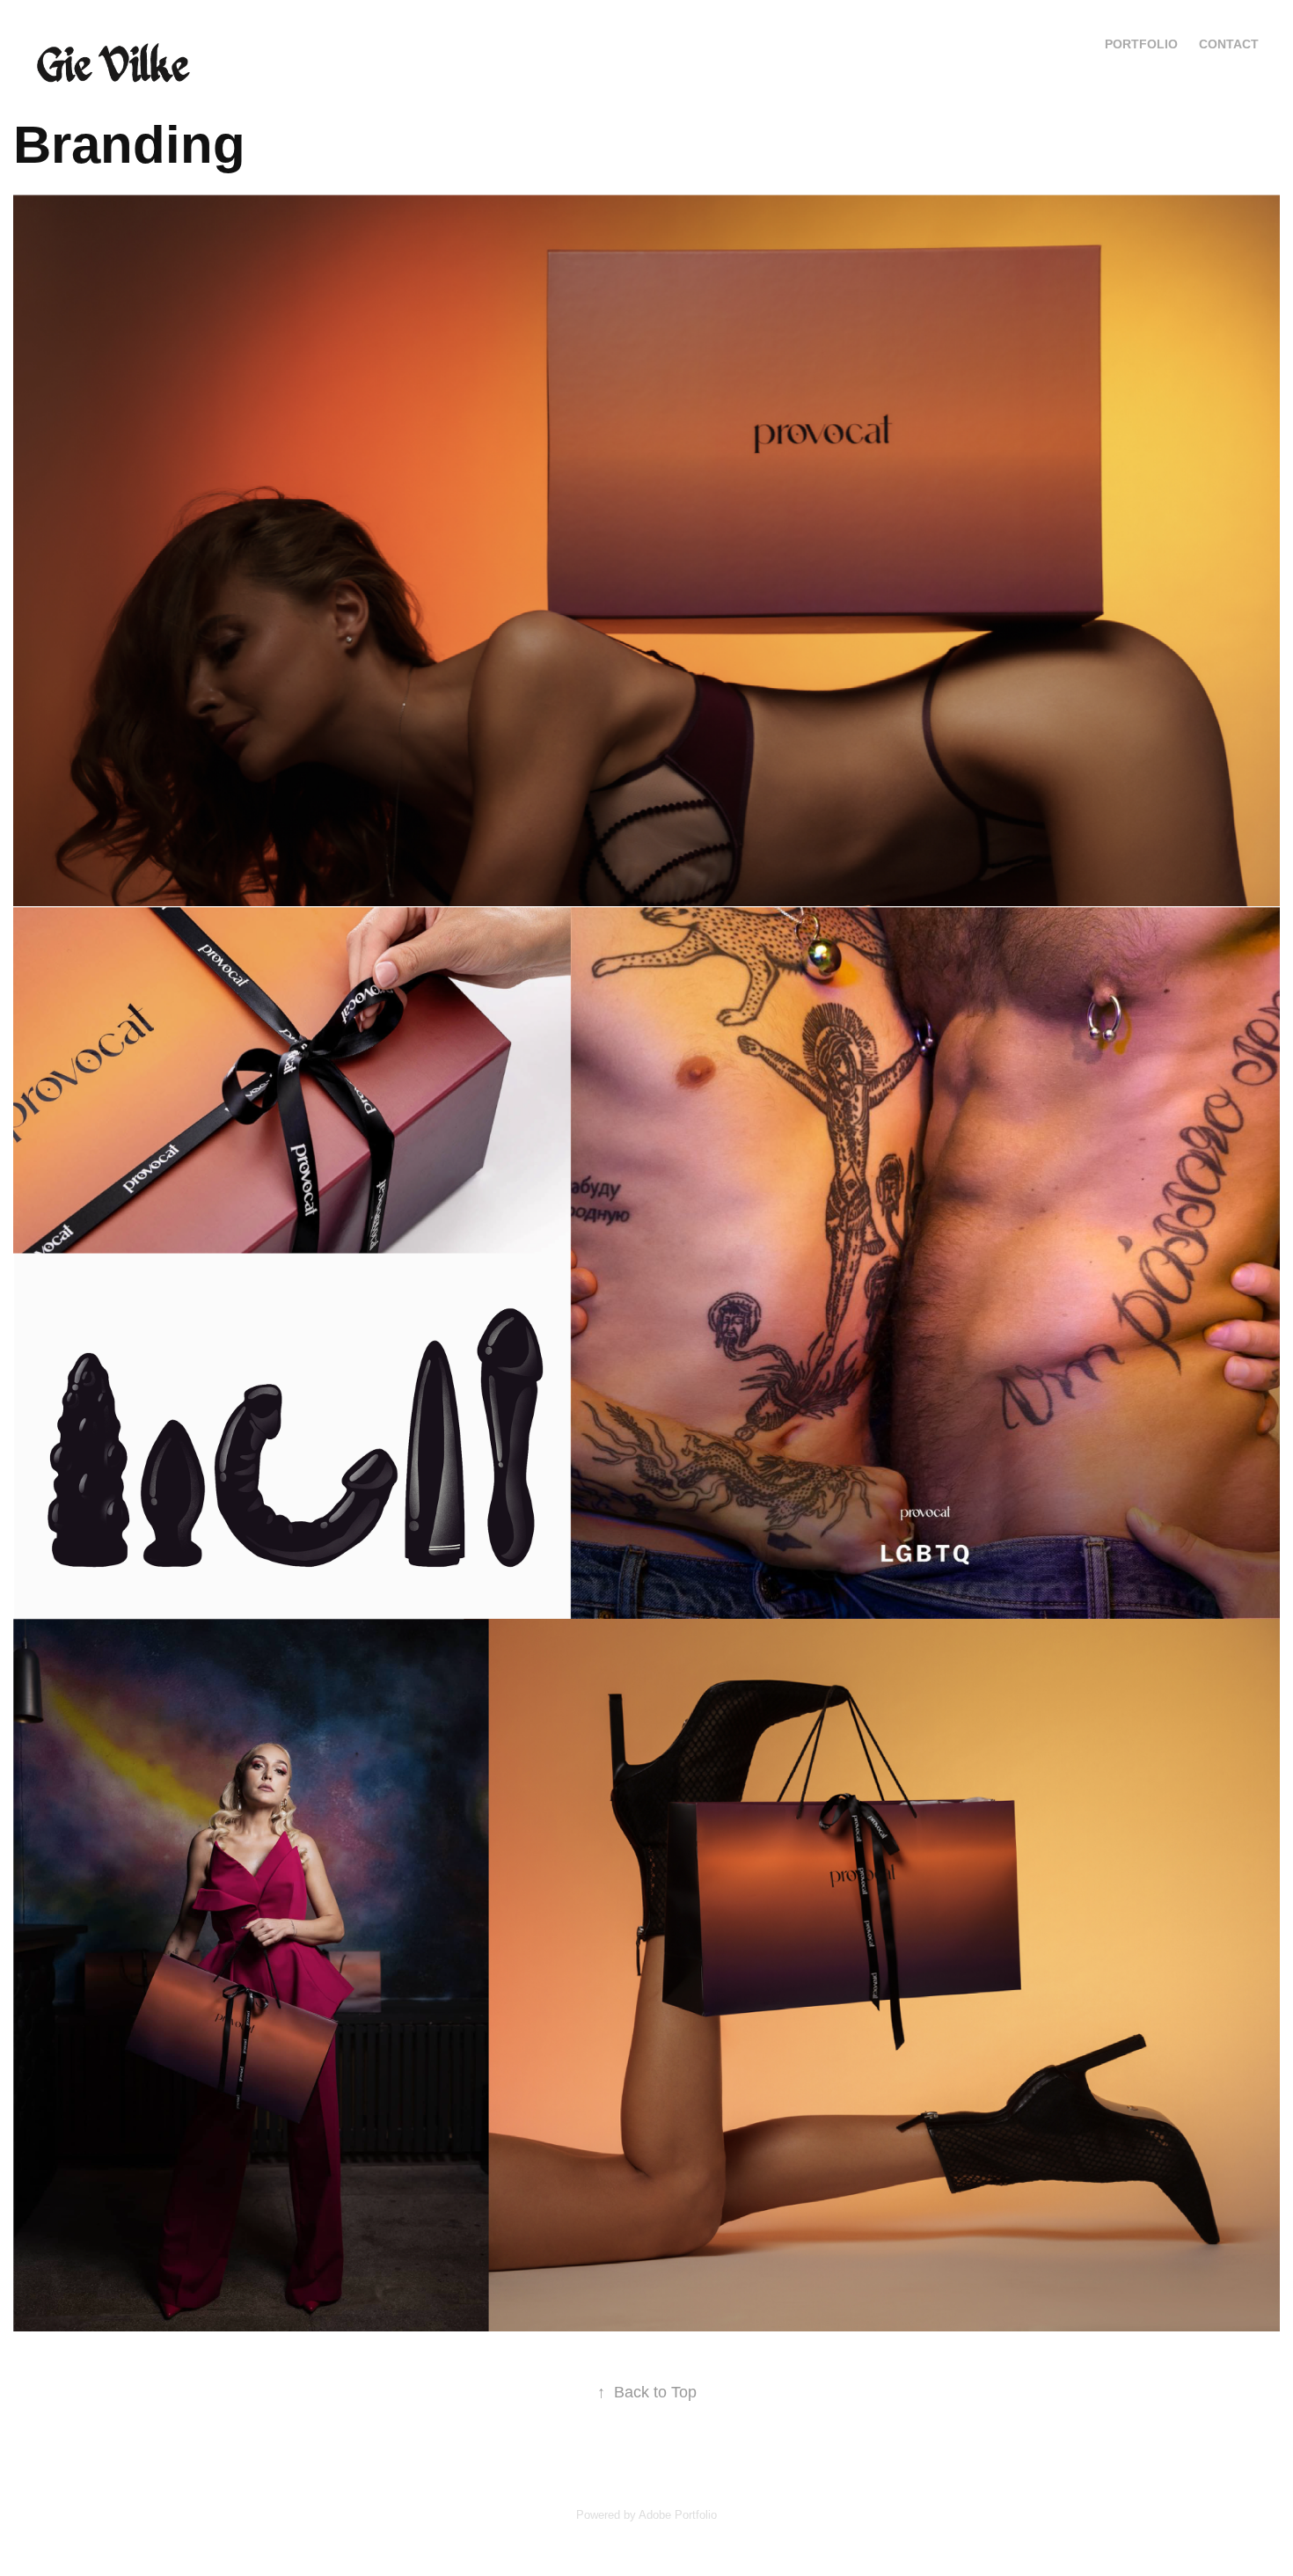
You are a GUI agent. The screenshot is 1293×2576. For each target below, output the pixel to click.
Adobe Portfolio (678, 2515)
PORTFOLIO (1141, 44)
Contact (1229, 44)
